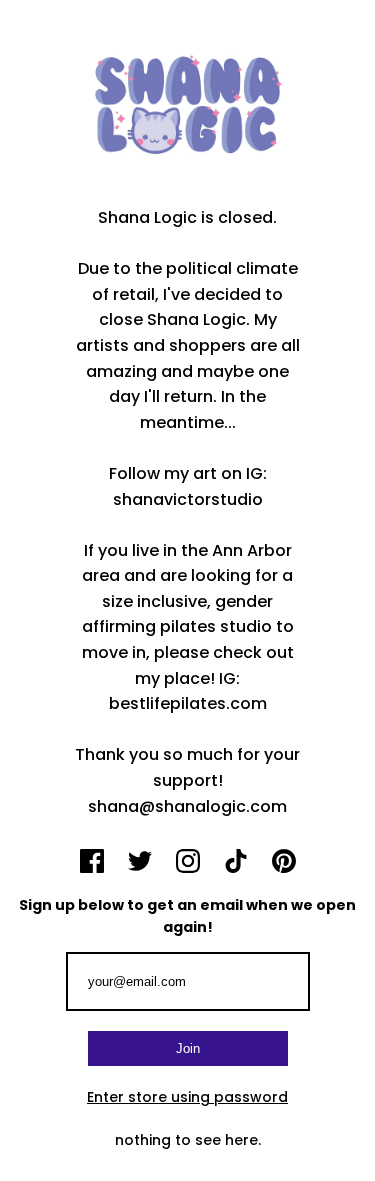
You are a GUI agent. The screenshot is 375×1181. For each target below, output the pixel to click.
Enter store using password (187, 1097)
